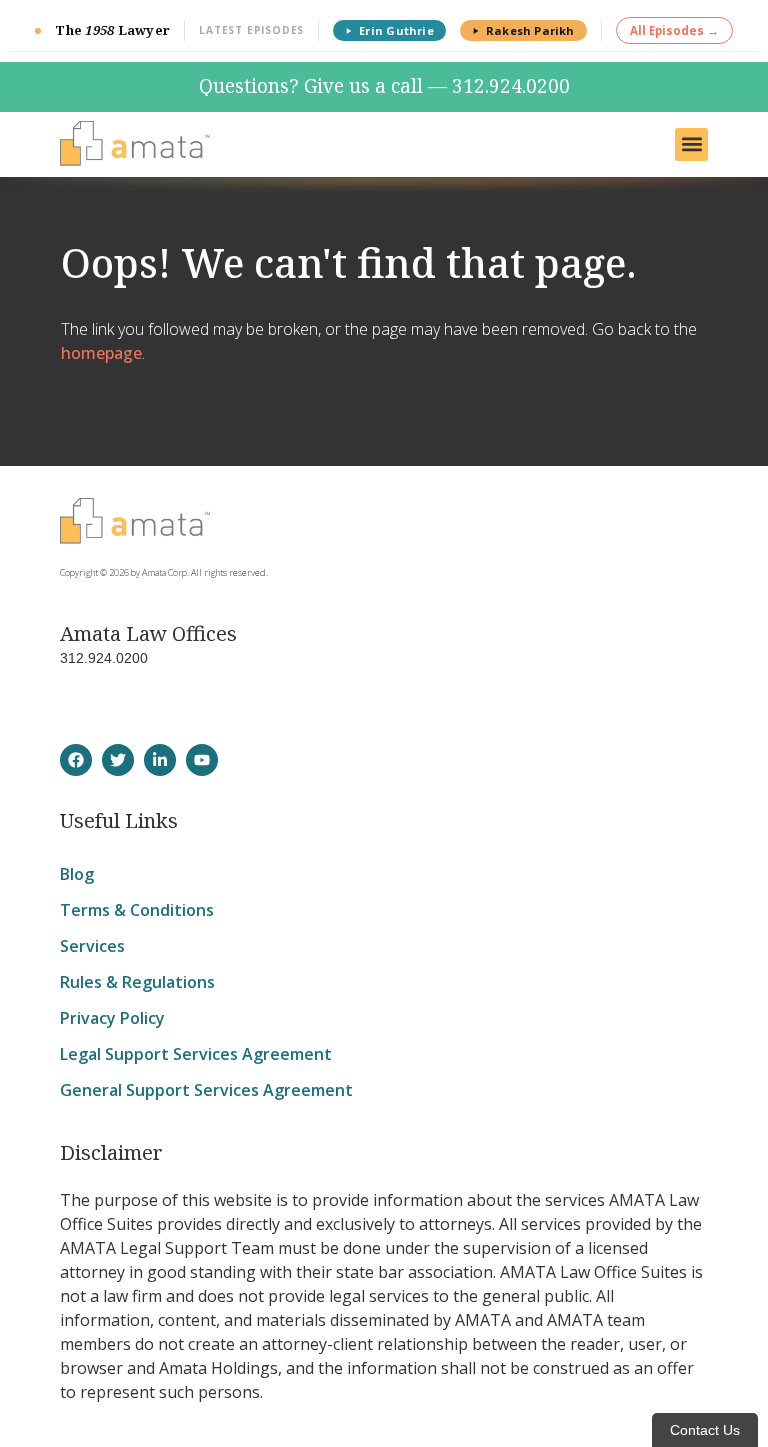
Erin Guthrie (396, 30)
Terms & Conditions (137, 910)
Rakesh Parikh (530, 30)
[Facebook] (76, 760)
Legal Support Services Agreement (196, 1054)
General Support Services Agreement (206, 1090)
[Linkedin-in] (160, 760)
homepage (101, 353)
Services (92, 946)
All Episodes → (674, 30)
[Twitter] (118, 760)
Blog (77, 874)
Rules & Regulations (137, 982)
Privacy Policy (112, 1018)
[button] (691, 144)
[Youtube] (202, 760)
